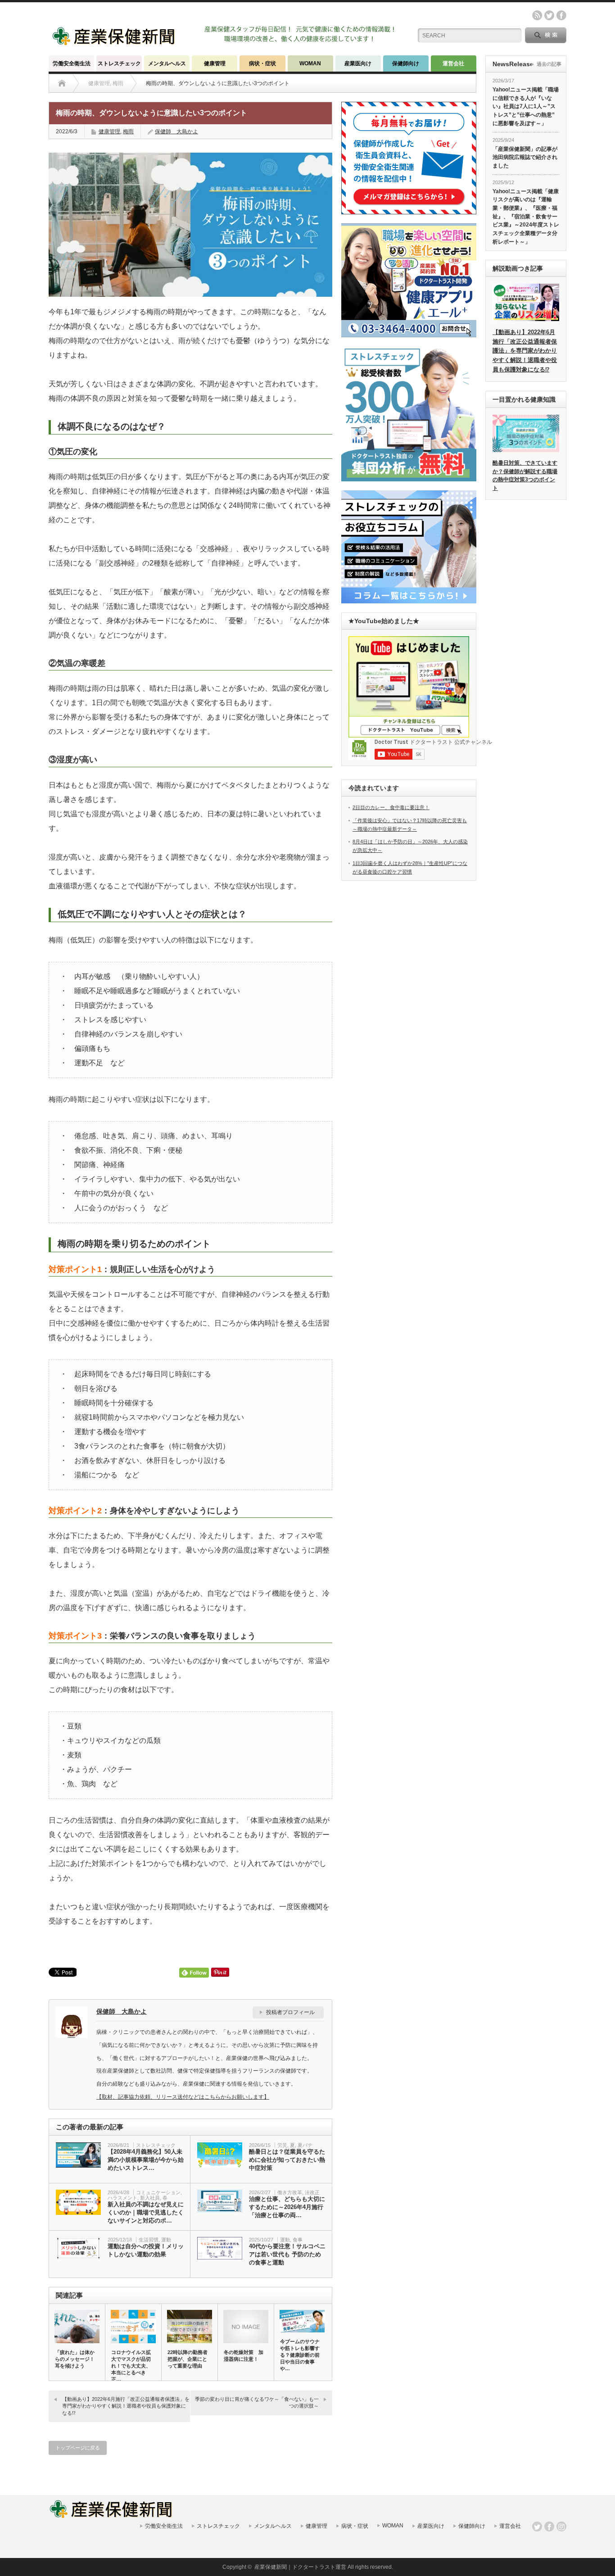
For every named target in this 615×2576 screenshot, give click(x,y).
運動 (166, 2240)
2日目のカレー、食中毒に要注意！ (391, 807)
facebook (561, 15)
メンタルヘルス (167, 63)
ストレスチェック (119, 63)
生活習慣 (149, 2240)
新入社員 (150, 2198)
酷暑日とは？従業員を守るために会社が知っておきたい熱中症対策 (287, 2160)
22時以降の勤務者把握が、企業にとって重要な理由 (188, 2359)
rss (537, 15)
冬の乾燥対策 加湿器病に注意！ (244, 2356)
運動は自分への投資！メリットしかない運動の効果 (146, 2250)
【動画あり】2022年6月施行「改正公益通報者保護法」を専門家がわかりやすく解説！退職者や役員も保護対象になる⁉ (126, 2406)
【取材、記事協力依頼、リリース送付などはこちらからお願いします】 (183, 2097)
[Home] (62, 83)
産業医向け (358, 63)
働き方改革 (290, 2192)
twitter (549, 15)
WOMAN (310, 63)
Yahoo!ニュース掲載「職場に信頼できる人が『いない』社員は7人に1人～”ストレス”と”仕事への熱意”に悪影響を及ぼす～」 (526, 106)
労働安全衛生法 (72, 63)
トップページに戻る (78, 2448)
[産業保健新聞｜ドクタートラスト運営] (115, 43)
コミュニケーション (158, 2192)
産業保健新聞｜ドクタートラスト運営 (300, 2567)
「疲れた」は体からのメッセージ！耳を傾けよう (75, 2359)
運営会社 (453, 63)
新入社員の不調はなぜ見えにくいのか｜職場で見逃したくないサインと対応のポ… (146, 2212)
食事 (298, 2240)
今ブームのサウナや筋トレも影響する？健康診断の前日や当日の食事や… (300, 2355)
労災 (282, 2145)
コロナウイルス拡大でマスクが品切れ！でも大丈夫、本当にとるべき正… (131, 2366)
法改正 (312, 2192)
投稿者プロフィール (290, 2012)
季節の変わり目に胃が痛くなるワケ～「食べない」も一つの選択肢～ (257, 2402)
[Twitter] (537, 2526)
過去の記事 (549, 64)
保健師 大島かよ (176, 131)
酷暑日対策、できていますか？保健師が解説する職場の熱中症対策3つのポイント (525, 475)
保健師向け (406, 63)
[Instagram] (561, 2526)
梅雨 (128, 131)
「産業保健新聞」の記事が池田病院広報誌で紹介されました (525, 157)
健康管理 (215, 63)
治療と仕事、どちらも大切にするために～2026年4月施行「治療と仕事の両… (287, 2207)
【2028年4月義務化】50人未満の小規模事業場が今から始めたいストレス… (146, 2160)
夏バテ (305, 2145)
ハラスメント (122, 2198)
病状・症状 (262, 63)
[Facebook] (549, 2526)
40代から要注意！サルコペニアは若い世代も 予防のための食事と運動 (287, 2254)
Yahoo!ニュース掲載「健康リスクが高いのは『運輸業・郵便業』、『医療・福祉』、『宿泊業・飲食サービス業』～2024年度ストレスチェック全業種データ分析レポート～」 (526, 217)
